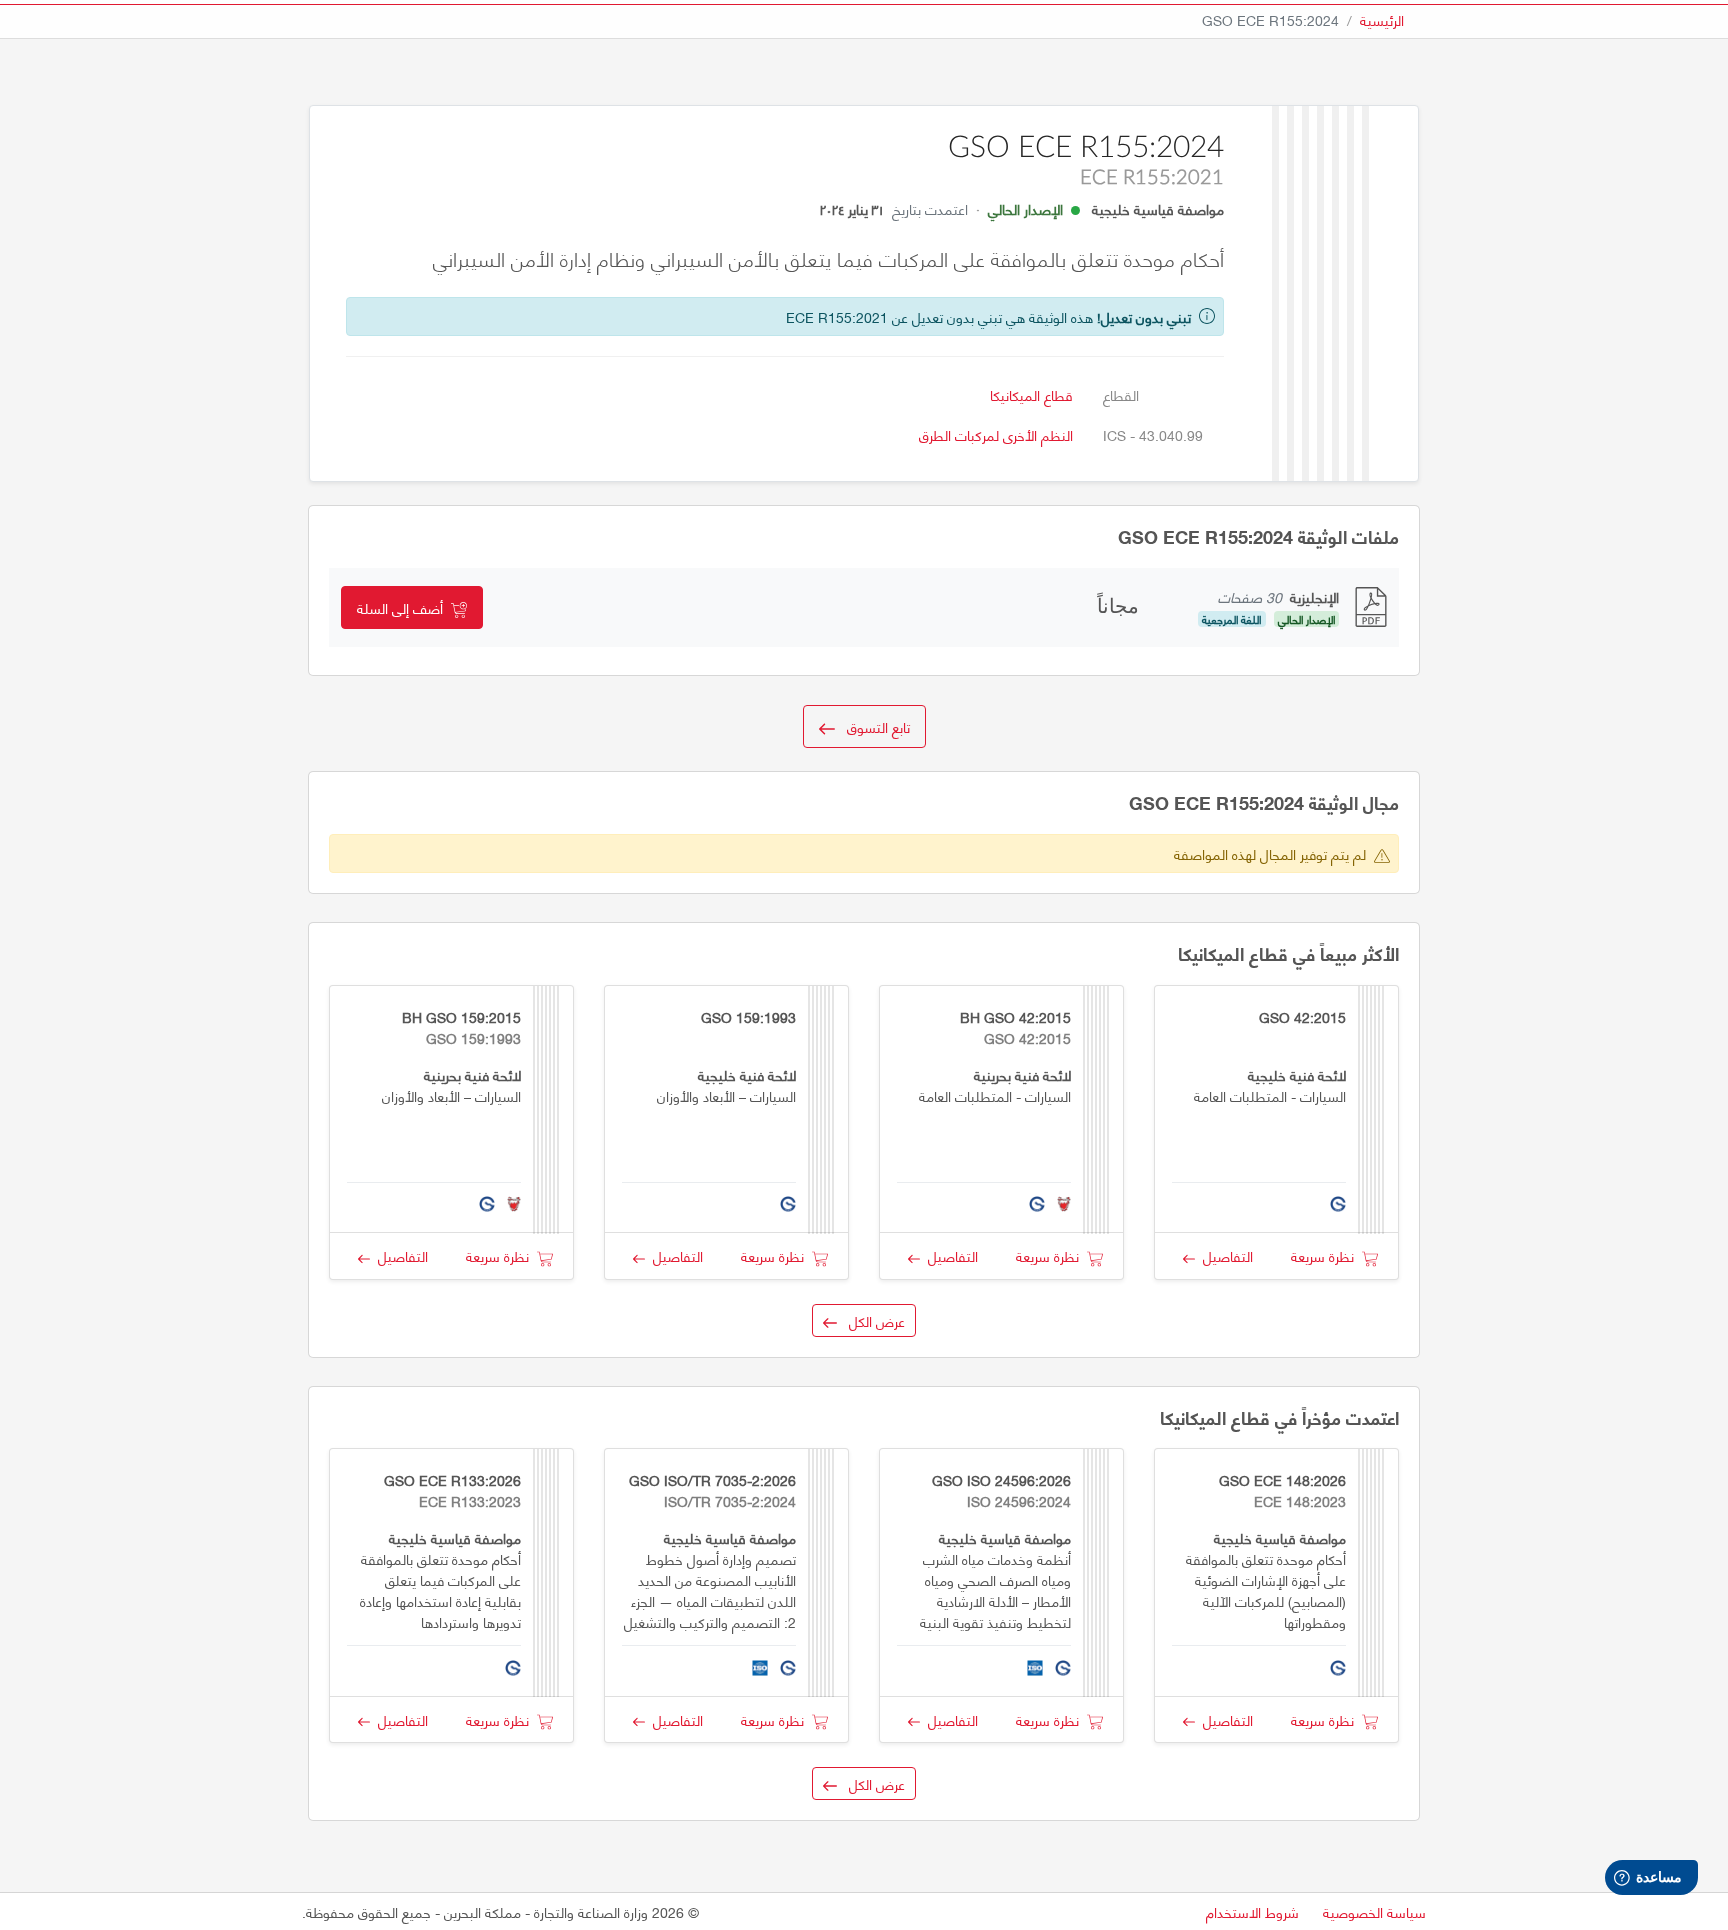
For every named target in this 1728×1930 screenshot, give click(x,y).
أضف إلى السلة (404, 607)
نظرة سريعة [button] (1326, 1255)
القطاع (1121, 394)
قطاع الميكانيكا (1031, 394)
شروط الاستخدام (1252, 1911)
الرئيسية (1382, 19)
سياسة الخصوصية (1374, 1911)
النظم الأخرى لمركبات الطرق (996, 434)
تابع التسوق (872, 726)
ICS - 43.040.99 (1153, 434)
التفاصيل (1224, 1255)
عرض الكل (871, 1320)
